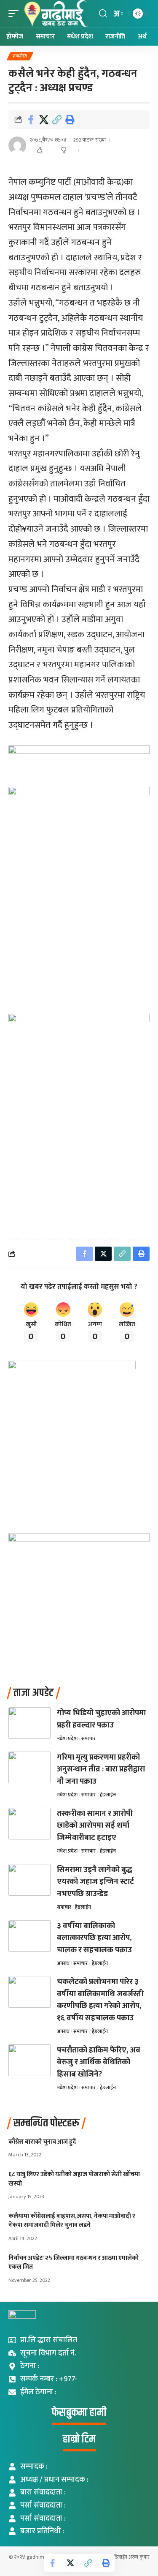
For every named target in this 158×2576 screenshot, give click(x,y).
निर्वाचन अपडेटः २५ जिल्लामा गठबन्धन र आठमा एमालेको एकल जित (74, 2263)
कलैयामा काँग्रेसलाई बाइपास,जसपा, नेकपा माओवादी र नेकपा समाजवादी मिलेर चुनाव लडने (72, 2221)
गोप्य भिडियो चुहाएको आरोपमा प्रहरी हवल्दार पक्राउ (101, 1719)
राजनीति (20, 56)
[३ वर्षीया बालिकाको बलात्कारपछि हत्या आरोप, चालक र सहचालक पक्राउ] (29, 1936)
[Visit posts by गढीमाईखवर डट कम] (17, 145)
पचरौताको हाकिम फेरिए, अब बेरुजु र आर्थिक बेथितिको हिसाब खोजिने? (99, 2062)
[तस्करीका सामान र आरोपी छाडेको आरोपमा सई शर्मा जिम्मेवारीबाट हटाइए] (29, 1824)
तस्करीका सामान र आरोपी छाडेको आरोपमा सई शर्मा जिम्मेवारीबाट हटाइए (95, 1826)
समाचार (88, 1738)
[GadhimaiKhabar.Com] (55, 14)
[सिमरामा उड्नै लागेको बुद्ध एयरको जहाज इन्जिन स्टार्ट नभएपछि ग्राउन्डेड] (29, 1880)
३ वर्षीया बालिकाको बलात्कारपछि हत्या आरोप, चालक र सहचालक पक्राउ (94, 1938)
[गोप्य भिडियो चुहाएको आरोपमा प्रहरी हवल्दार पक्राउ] (29, 1723)
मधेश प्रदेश (67, 1738)
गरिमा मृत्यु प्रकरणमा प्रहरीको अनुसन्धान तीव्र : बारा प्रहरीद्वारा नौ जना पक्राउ (101, 1769)
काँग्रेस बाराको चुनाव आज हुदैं (42, 2142)
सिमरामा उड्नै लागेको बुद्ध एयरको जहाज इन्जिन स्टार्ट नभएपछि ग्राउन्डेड (95, 1882)
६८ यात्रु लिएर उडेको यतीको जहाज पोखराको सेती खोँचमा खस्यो (74, 2179)
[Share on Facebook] (31, 120)
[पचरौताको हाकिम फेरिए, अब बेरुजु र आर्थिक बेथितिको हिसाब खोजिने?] (29, 2060)
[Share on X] (44, 120)
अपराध (63, 1963)
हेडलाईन (108, 1795)
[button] (16, 14)
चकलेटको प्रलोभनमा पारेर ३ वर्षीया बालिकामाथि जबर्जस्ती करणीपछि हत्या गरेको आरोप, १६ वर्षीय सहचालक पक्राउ (100, 2000)
